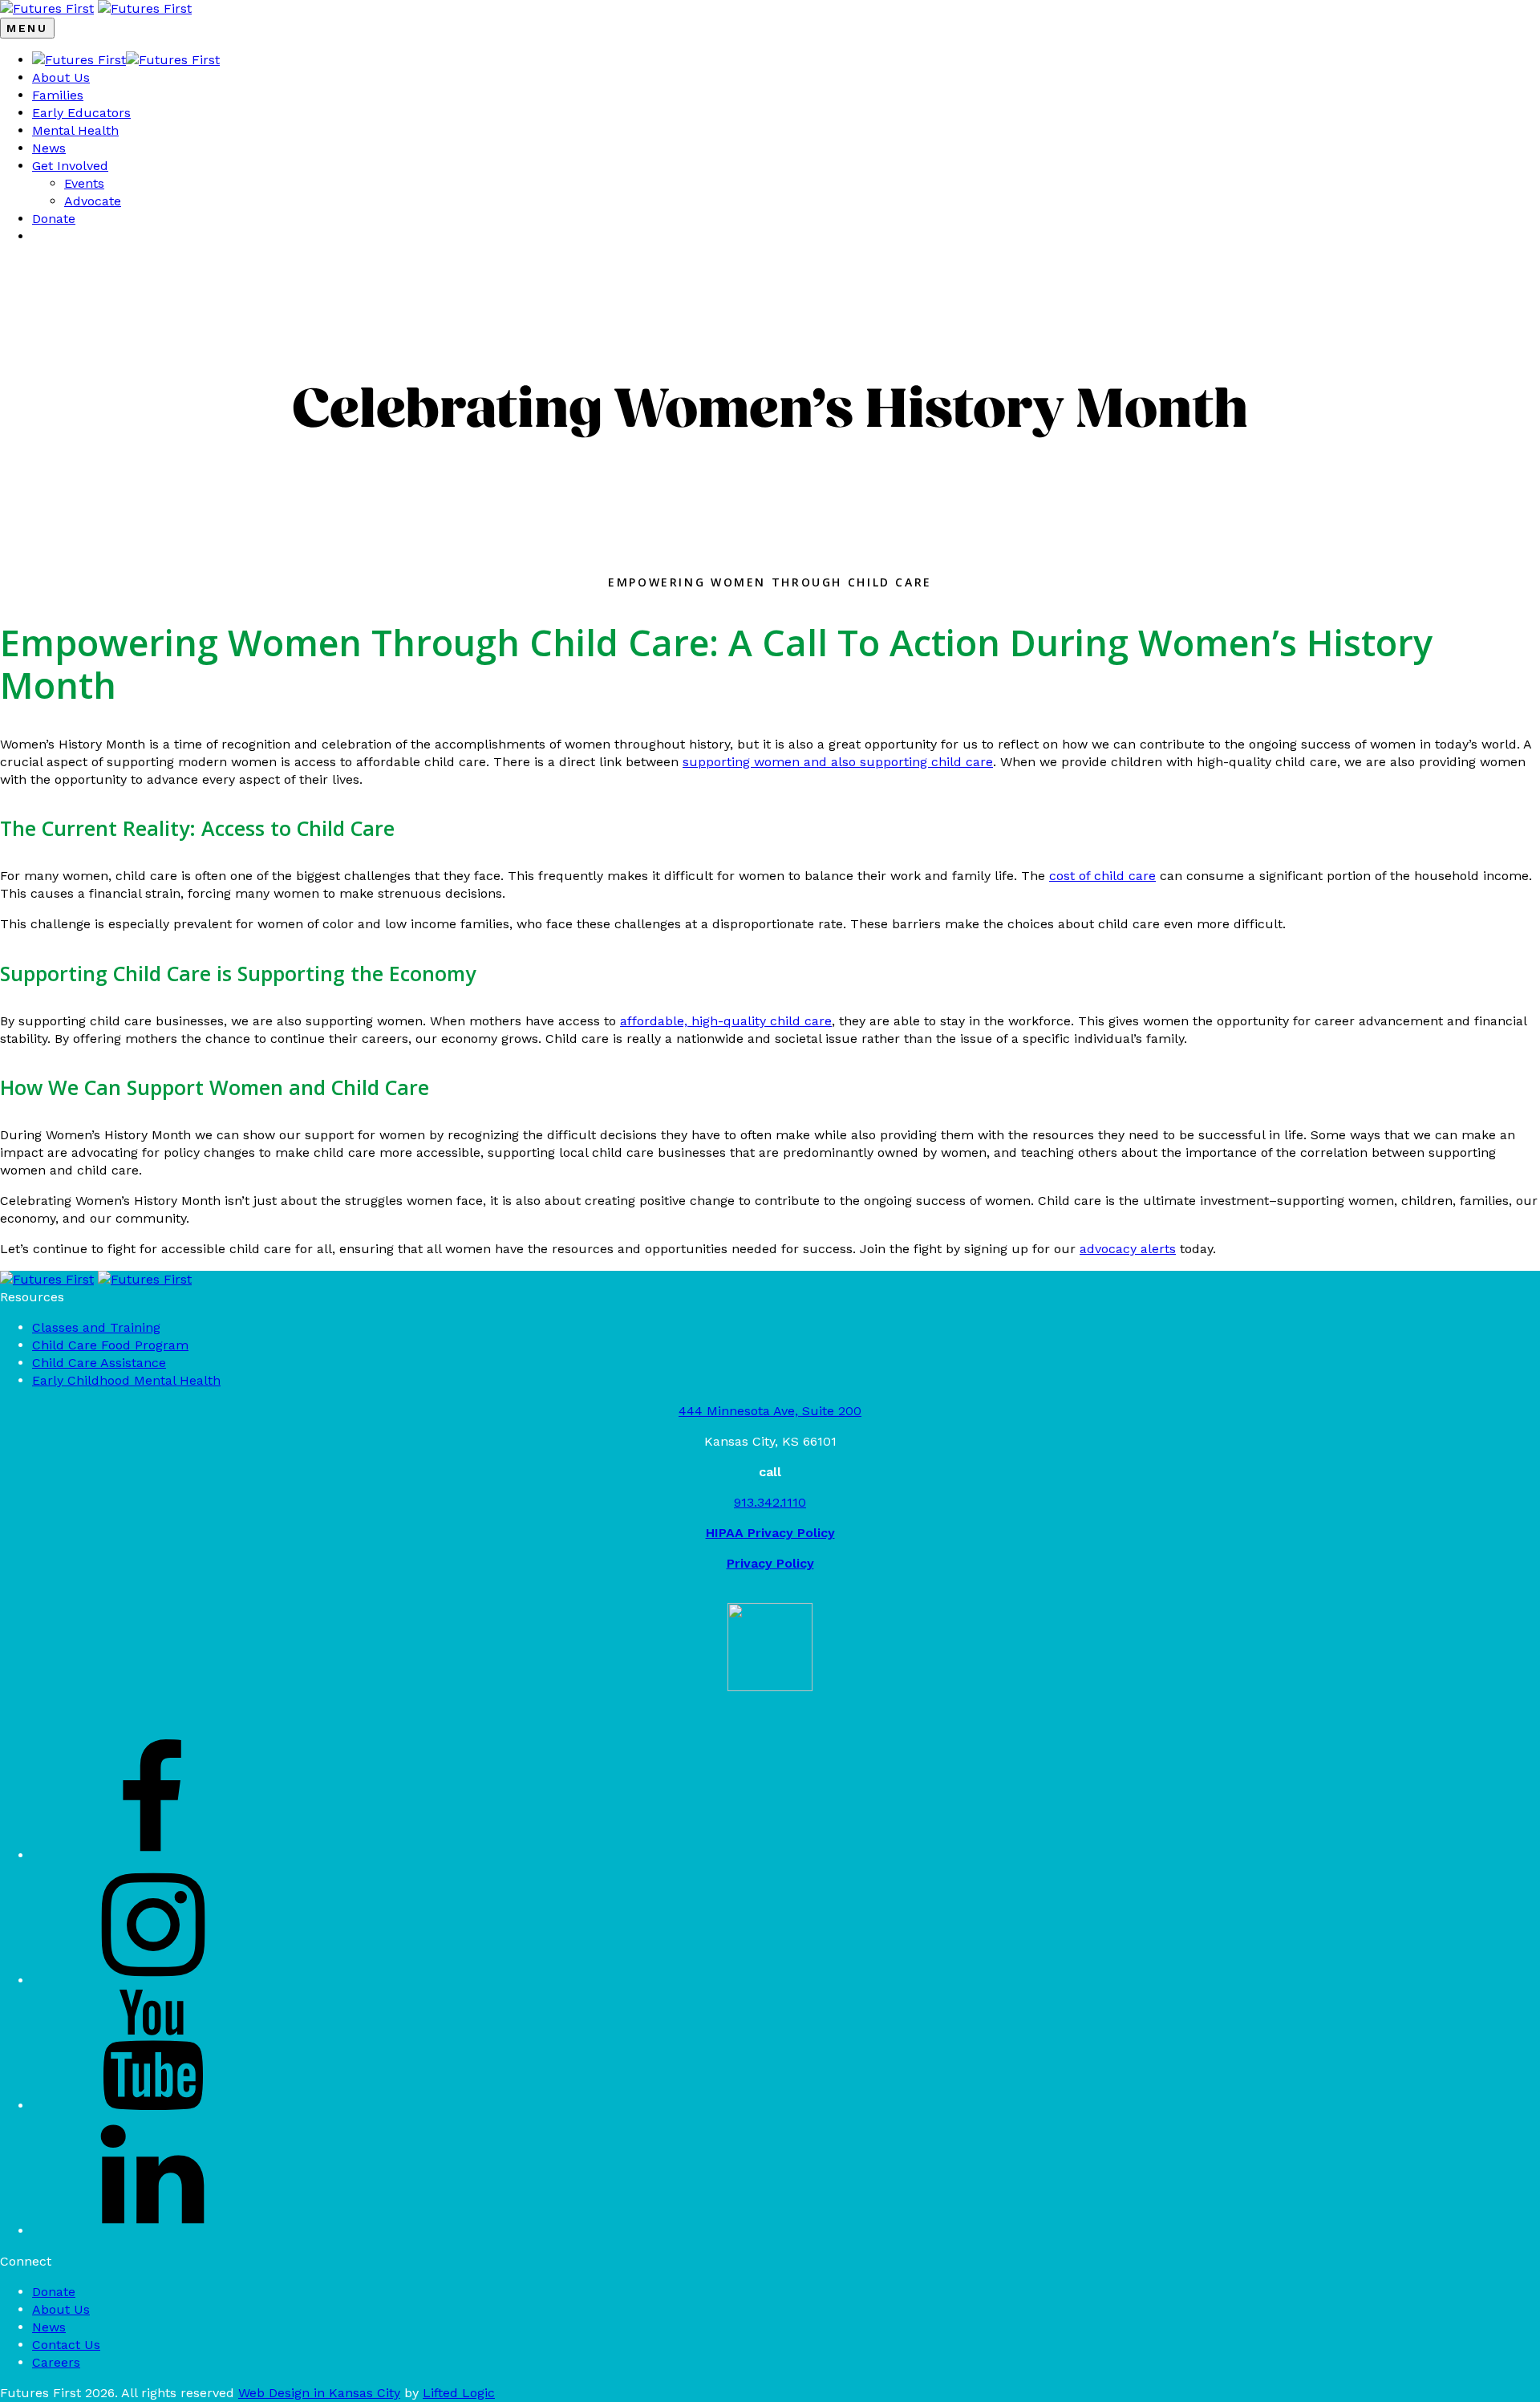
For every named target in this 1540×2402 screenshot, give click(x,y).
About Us (61, 77)
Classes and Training (96, 1327)
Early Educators (81, 113)
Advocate (93, 201)
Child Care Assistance (99, 1363)
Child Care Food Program (110, 1345)
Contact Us (66, 2345)
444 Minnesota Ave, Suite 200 (770, 1411)
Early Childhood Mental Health (126, 1380)
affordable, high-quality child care (726, 1021)
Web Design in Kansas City (319, 2393)
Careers (56, 2362)
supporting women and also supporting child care (838, 762)
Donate (54, 219)
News (49, 148)
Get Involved (70, 166)
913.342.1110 (770, 1502)
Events (84, 183)
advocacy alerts (1128, 1249)
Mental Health (75, 130)
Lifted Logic (459, 2393)
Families (58, 95)
